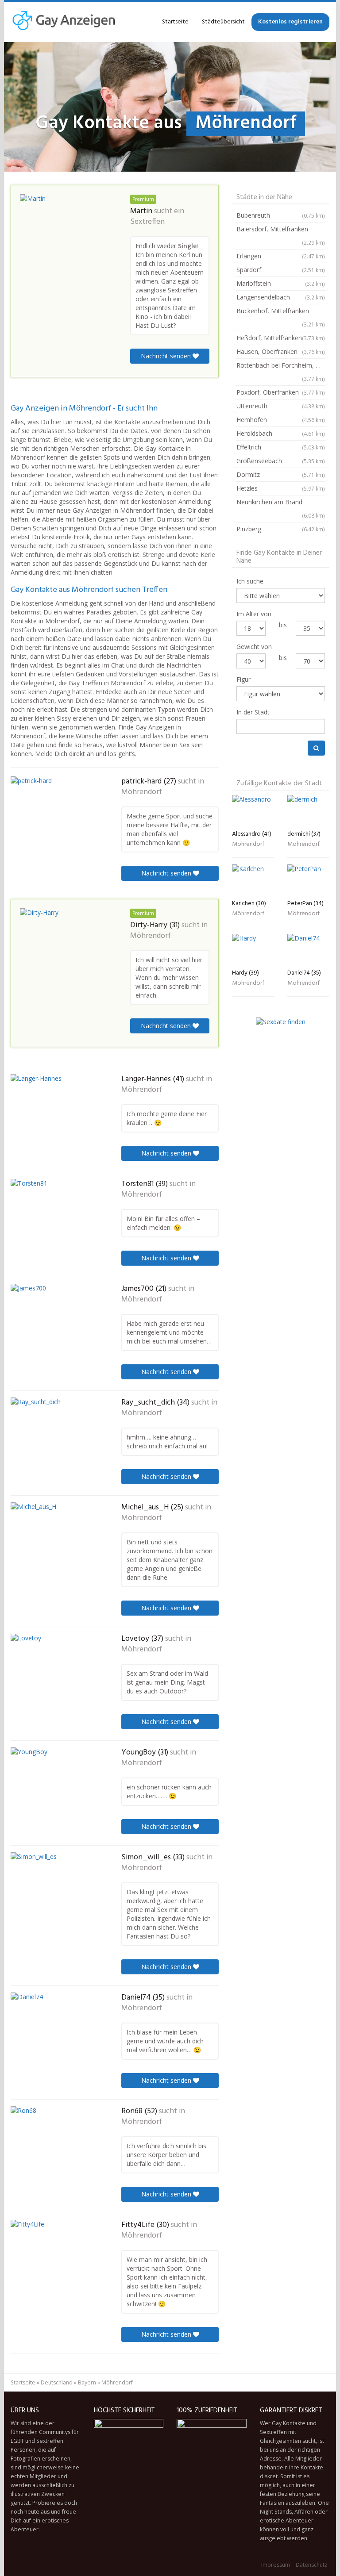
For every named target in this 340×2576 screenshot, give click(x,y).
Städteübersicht (223, 22)
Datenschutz (311, 2565)
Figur (243, 679)
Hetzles (281, 488)
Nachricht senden (167, 356)
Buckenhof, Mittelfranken (281, 317)
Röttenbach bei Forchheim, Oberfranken (283, 372)
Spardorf (281, 270)
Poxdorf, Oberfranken (281, 392)
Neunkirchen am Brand (281, 508)
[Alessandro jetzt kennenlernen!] (253, 811)
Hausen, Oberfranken (281, 351)
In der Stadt (253, 712)
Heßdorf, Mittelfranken (281, 338)
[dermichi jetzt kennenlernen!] (308, 811)
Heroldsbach (281, 433)
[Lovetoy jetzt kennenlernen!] (55, 1671)
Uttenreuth (281, 406)
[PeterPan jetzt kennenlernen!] (308, 880)
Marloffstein (281, 283)
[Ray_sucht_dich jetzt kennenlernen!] (55, 1433)
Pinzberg (281, 529)
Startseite (175, 22)
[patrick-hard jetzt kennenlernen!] (55, 818)
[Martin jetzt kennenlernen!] (64, 232)
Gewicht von (254, 647)
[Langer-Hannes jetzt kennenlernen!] (55, 1109)
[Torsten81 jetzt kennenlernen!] (55, 1218)
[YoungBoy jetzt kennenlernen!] (55, 1783)
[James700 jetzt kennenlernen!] (55, 1323)
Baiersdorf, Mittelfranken (281, 235)
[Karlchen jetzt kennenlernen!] (253, 880)
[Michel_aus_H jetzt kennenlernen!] (55, 1543)
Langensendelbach (281, 297)
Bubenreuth (281, 215)
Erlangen (281, 256)
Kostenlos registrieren (290, 22)
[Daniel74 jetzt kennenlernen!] (55, 2028)
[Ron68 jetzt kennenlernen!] (55, 2144)
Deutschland (57, 2382)
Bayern (87, 2382)
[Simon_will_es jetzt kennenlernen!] (55, 1890)
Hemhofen (281, 420)
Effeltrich (281, 447)
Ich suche (250, 581)
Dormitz (281, 474)
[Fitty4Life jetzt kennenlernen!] (55, 2261)
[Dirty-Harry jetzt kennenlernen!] (64, 945)
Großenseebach (281, 461)
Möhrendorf (142, 792)
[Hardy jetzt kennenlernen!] (253, 950)
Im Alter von (254, 614)
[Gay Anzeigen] (64, 22)
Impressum (276, 2565)
